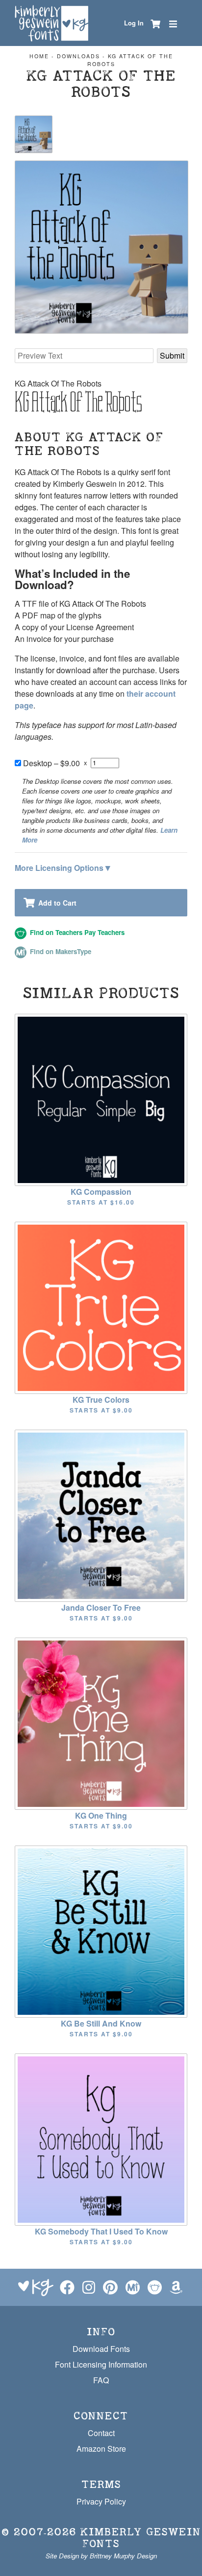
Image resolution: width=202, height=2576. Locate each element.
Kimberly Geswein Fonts (141, 2538)
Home (39, 56)
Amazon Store (101, 2449)
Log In (134, 23)
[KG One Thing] (101, 1723)
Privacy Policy (101, 2501)
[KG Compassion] (101, 1099)
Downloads (78, 56)
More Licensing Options (63, 867)
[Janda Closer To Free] (101, 1515)
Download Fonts (101, 2349)
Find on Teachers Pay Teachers (76, 932)
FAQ (101, 2380)
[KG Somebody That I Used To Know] (101, 2139)
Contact (101, 2433)
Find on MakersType (60, 951)
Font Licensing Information (101, 2364)
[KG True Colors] (101, 1307)
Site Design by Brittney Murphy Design (101, 2556)
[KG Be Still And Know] (101, 1931)
